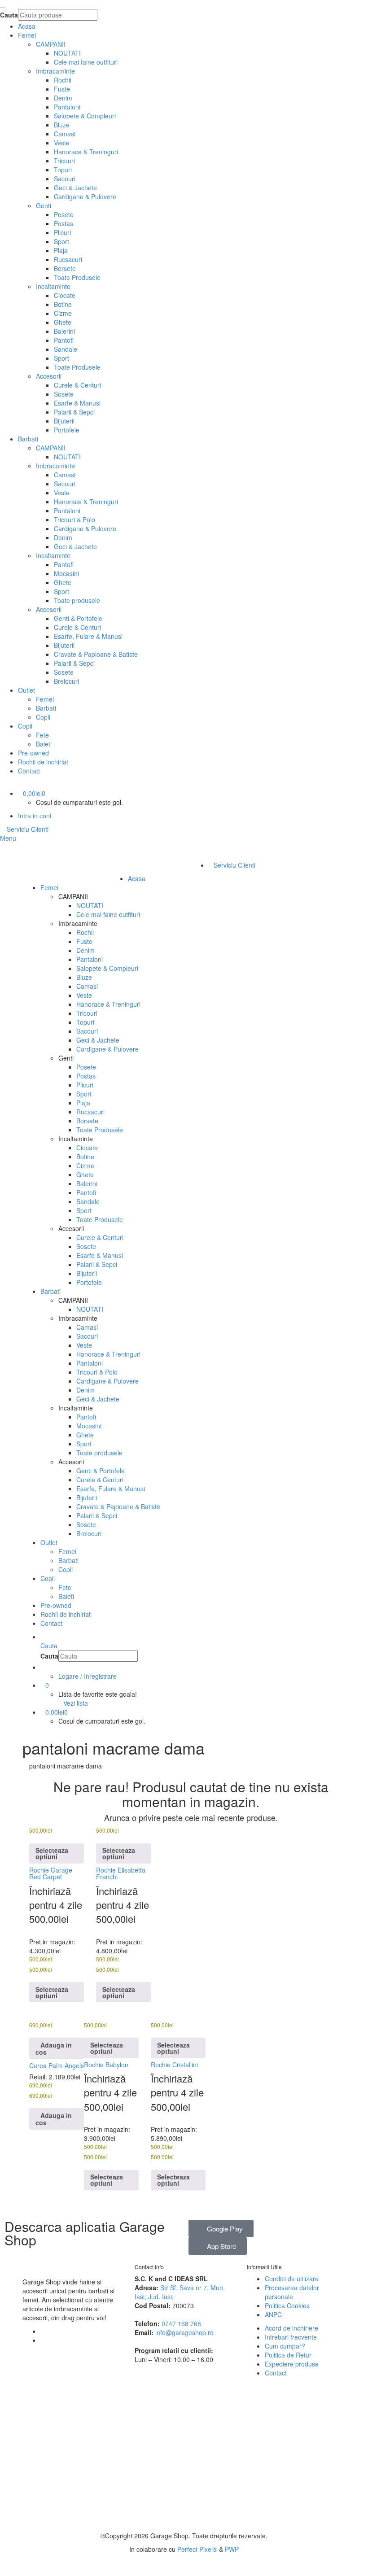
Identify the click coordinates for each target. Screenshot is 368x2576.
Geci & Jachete (75, 188)
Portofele (67, 430)
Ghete (63, 322)
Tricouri (64, 161)
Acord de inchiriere (291, 2328)
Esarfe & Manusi (77, 403)
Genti (44, 205)
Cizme (63, 313)
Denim (63, 98)
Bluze (62, 125)
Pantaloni (67, 107)
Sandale (66, 349)
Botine (63, 304)
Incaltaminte (53, 286)
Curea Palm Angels (57, 2065)
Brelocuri (66, 681)
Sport (61, 241)
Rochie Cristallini (174, 2065)
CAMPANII (51, 44)
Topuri (63, 170)
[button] (57, 2048)
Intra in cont (35, 816)
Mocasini (66, 573)
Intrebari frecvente (291, 2337)
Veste (62, 143)
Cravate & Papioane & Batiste (96, 654)
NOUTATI (67, 53)
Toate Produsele (77, 277)
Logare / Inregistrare (88, 1676)
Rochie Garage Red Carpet (51, 1873)
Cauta (9, 15)
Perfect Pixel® (197, 2549)
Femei (45, 699)
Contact (276, 2373)
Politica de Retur (288, 2355)
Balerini (64, 331)
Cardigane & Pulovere (85, 196)
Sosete (64, 394)
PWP (232, 2549)
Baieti (44, 744)
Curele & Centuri (77, 385)
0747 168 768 (181, 2323)
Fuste (62, 89)
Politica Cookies (287, 2305)
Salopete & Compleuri (85, 116)
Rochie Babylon (106, 2065)
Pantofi (64, 340)
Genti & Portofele (78, 618)
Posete (64, 214)
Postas (64, 223)
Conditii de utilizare (292, 2279)
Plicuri (62, 232)
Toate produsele (77, 600)
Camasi (65, 134)
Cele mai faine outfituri (86, 62)
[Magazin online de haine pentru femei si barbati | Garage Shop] (25, 2264)
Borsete (65, 268)
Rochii (63, 80)
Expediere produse (292, 2364)
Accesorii (49, 376)
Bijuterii (64, 421)
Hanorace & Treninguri (86, 152)
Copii (43, 717)
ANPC (273, 2314)
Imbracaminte (55, 71)
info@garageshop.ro (184, 2332)
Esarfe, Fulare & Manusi (88, 636)
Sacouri (65, 179)
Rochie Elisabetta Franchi (121, 1873)
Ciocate (65, 295)
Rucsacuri (68, 259)
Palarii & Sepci (74, 412)
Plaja (61, 250)
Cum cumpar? (285, 2346)
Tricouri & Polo (74, 520)
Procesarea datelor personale (292, 2292)
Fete (42, 735)
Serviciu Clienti (27, 829)
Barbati (46, 708)
